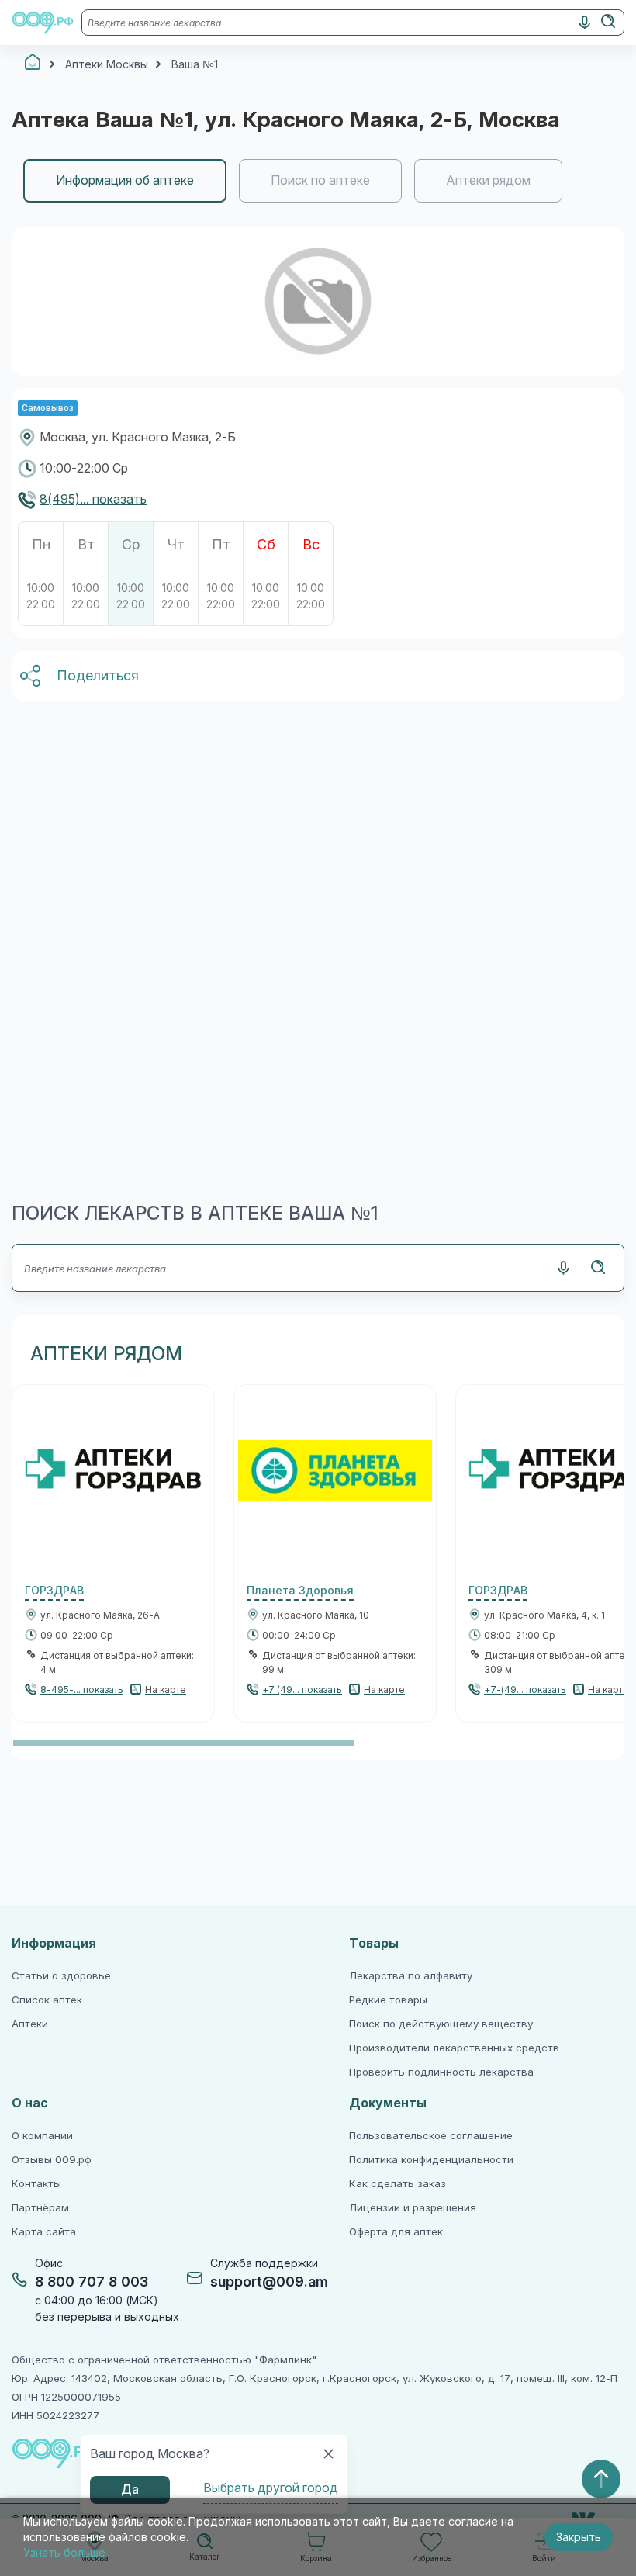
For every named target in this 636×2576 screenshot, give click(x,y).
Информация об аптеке (125, 180)
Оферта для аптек (396, 2232)
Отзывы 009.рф (52, 2160)
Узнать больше (64, 2553)
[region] (318, 181)
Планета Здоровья (300, 1591)
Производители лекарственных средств (454, 2048)
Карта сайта (44, 2232)
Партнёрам (40, 2208)
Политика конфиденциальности (431, 2160)
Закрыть (579, 2537)
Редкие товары (388, 2000)
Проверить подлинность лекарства (441, 2072)
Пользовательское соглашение (431, 2136)
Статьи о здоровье (61, 1976)
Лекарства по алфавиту (411, 1976)
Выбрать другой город (271, 2488)
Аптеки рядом (488, 180)
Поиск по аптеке (320, 180)
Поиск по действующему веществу (441, 2024)
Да (130, 2489)
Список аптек (47, 2000)
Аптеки (30, 2024)
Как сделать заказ (397, 2184)
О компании (42, 2136)
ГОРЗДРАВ (54, 1591)
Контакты (36, 2184)
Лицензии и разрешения (413, 2208)
